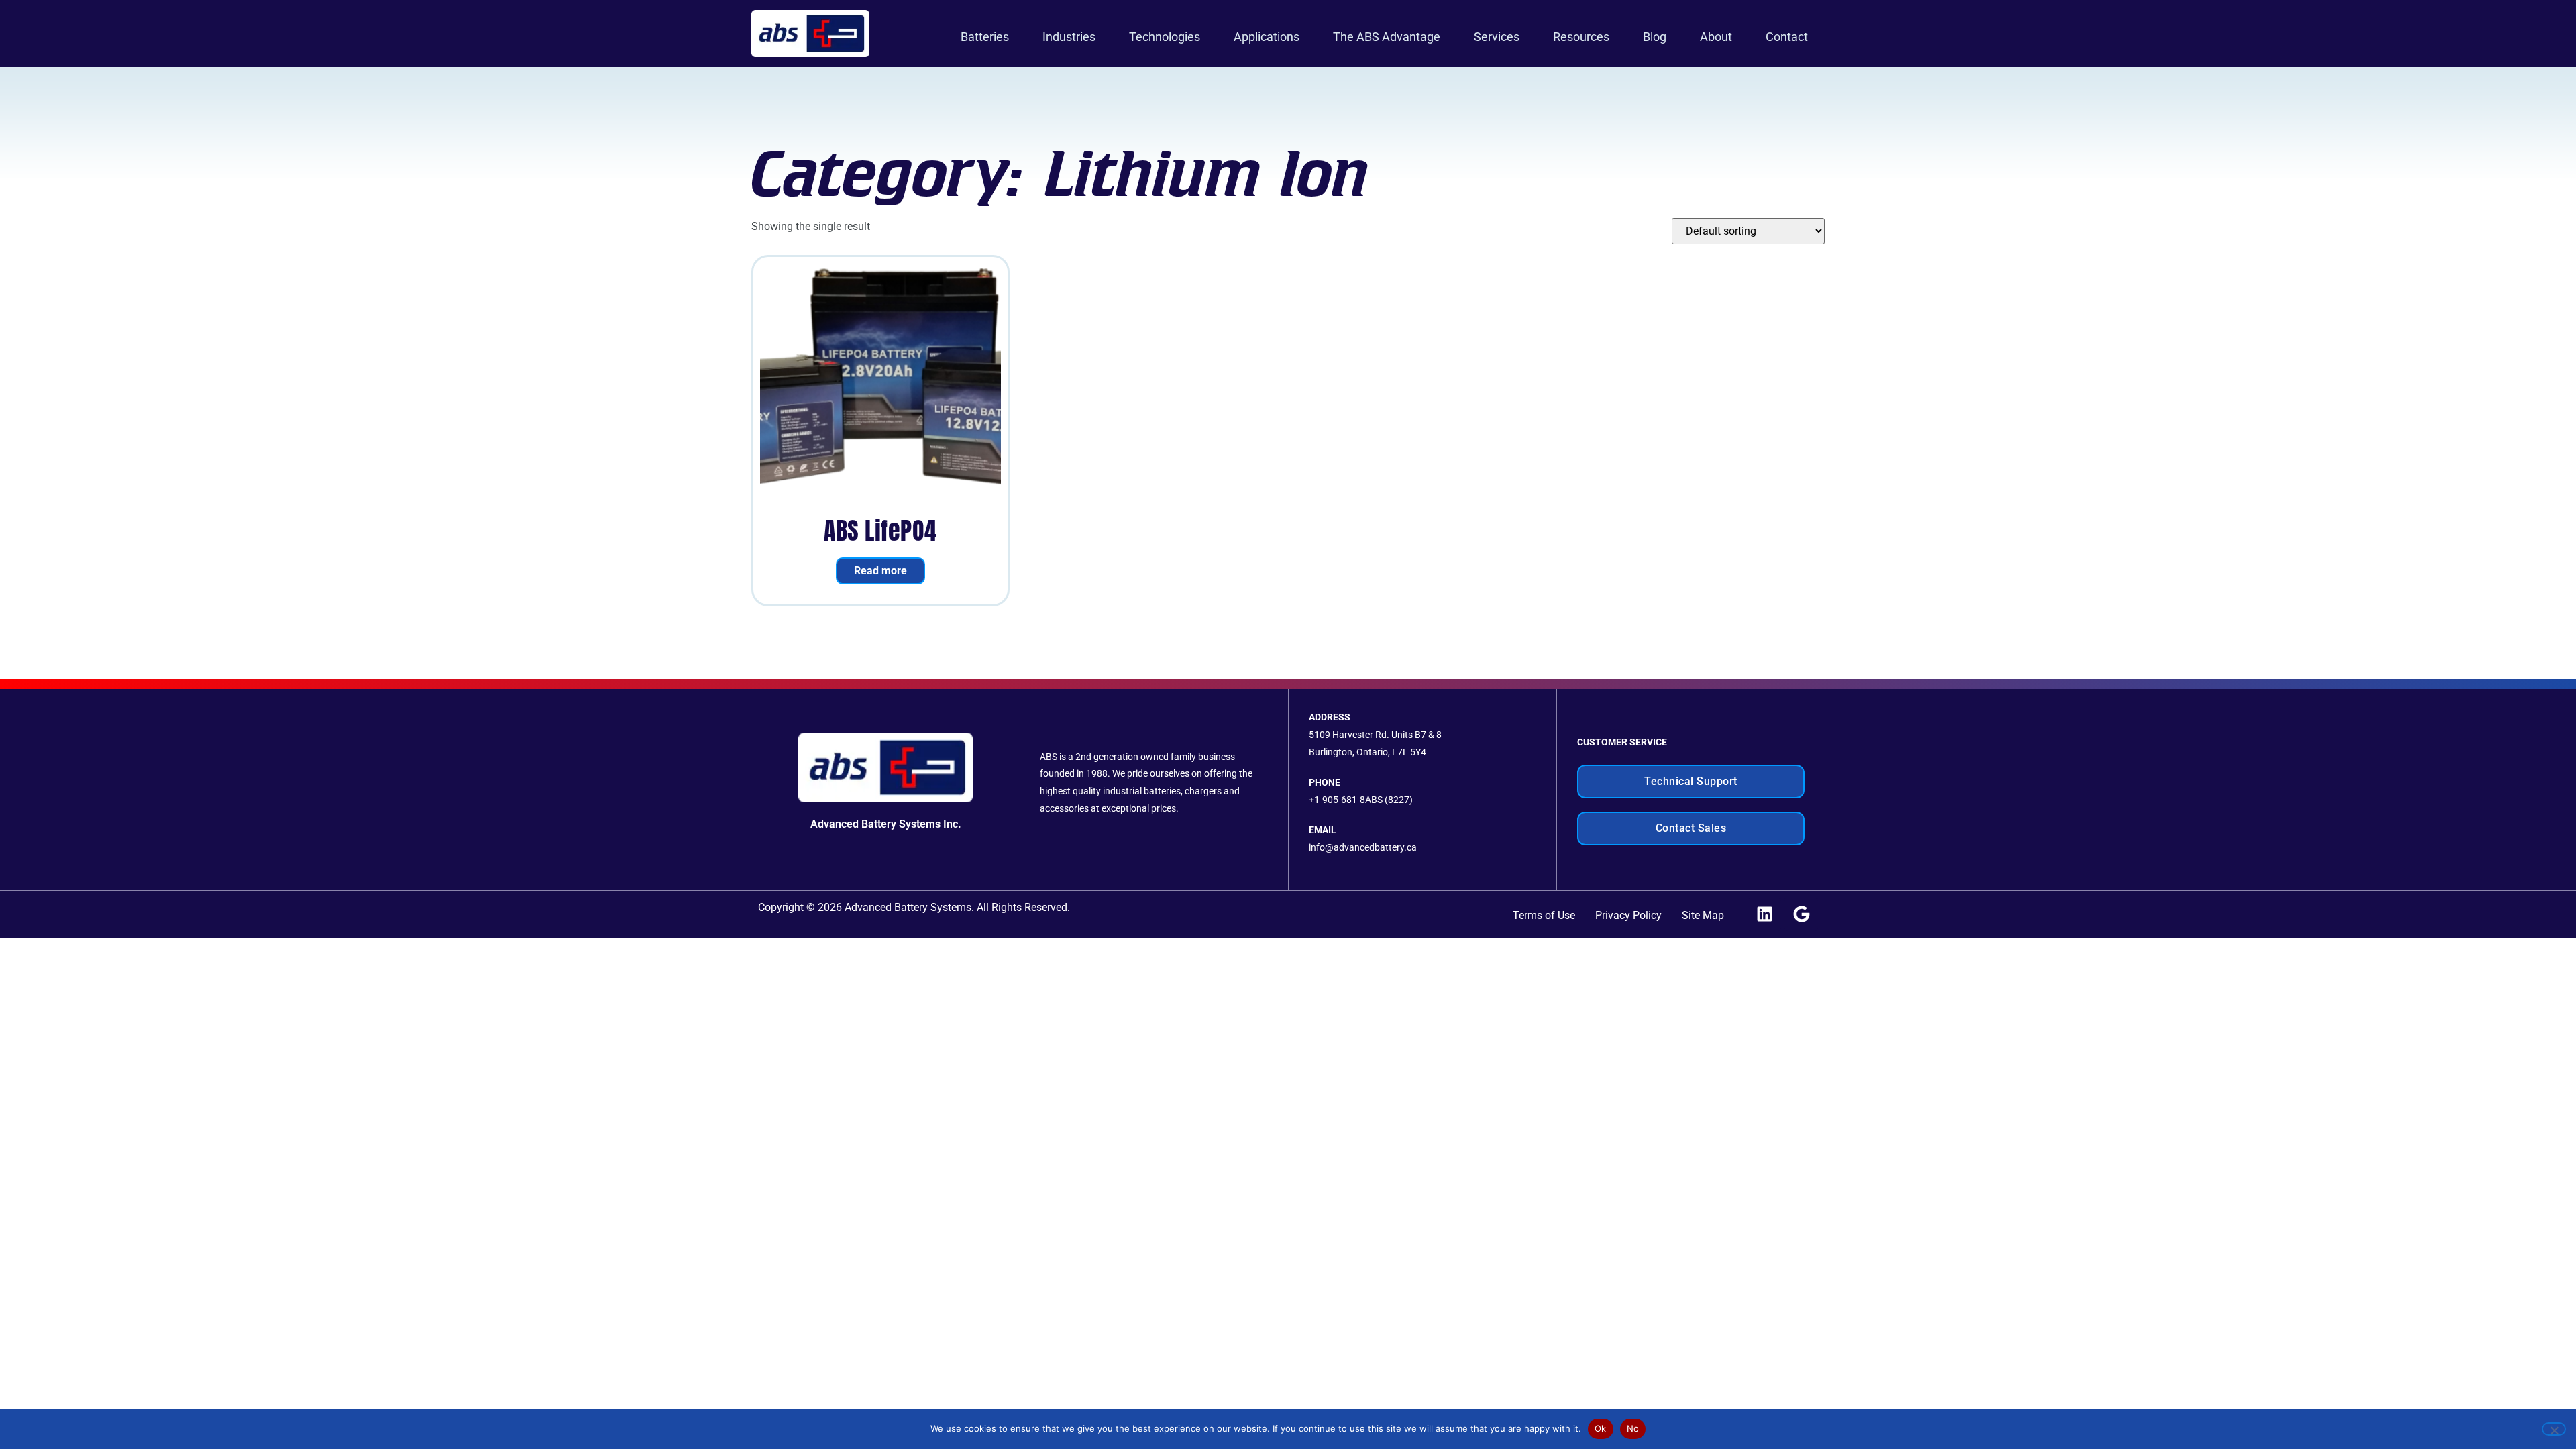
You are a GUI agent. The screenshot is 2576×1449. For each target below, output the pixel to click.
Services (1497, 37)
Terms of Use (1544, 915)
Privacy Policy (1628, 915)
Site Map (1703, 915)
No (1633, 1428)
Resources (1581, 37)
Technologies (1165, 37)
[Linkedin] (1764, 914)
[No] (2554, 1429)
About (1716, 37)
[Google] (1801, 914)
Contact (1787, 37)
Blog (1655, 37)
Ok (1601, 1428)
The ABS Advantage (1387, 37)
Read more (880, 571)
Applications (1267, 37)
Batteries (985, 37)
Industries (1069, 37)
